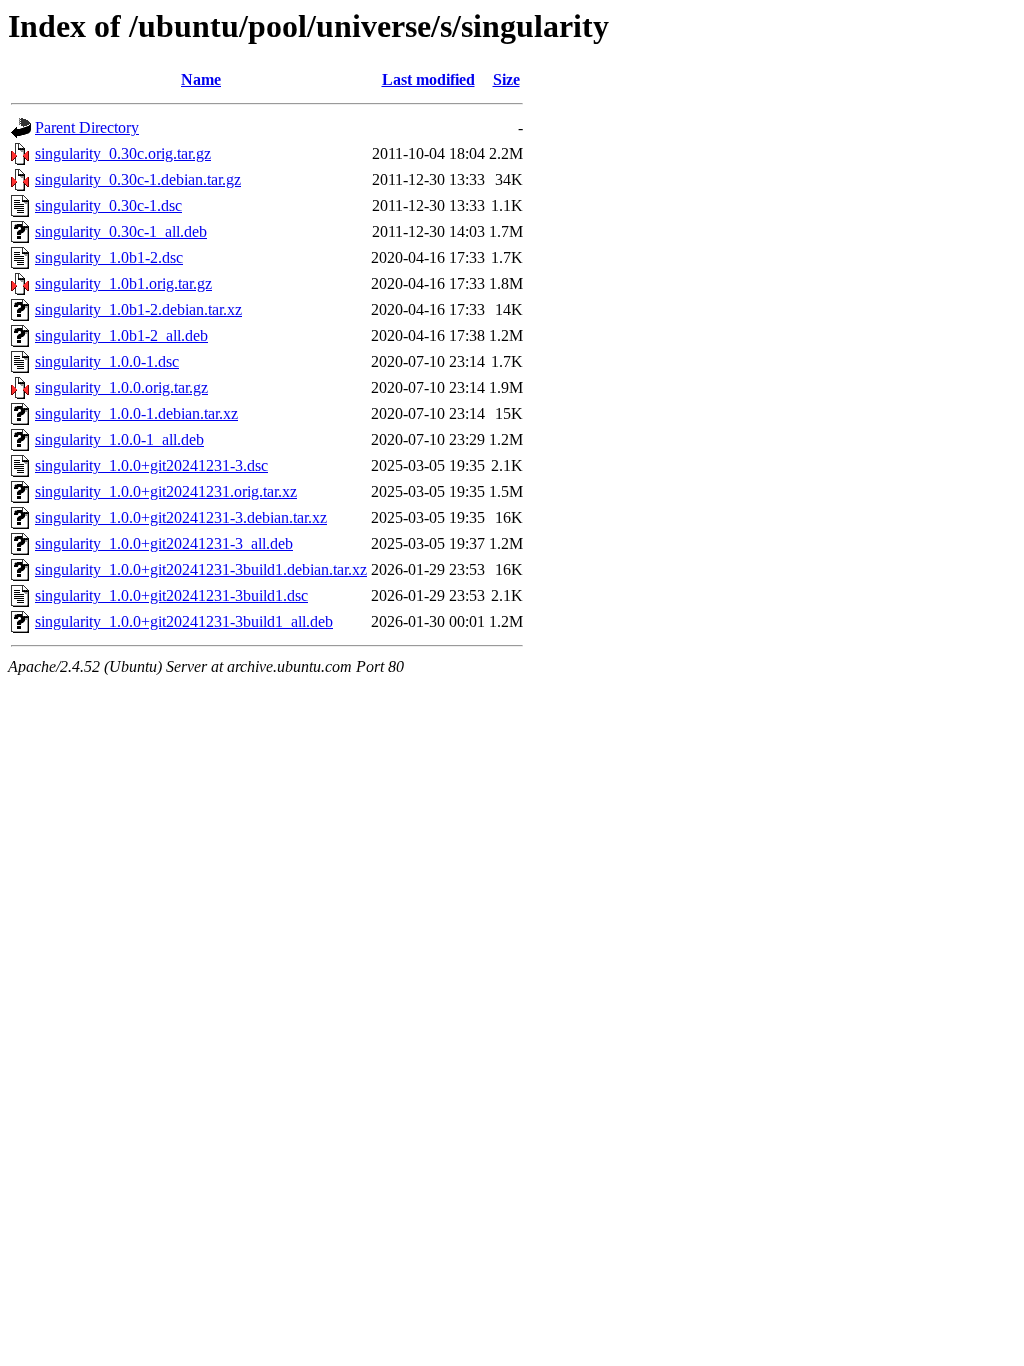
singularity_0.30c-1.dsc (108, 205)
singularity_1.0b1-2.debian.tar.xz (138, 309)
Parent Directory (87, 127)
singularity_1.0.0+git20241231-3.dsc (151, 465)
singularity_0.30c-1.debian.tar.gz (138, 179)
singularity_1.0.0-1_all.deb (119, 439)
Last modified (428, 79)
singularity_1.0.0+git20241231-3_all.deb (164, 543)
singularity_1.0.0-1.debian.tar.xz (136, 413)
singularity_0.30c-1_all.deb (121, 231)
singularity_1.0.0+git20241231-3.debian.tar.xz (181, 517)
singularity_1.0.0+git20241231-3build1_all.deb (184, 621)
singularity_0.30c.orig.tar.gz (123, 153)
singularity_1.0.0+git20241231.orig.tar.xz (166, 491)
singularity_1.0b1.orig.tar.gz (123, 283)
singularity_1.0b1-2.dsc (109, 257)
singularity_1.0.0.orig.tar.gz (121, 387)
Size (506, 79)
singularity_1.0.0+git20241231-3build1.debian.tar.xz (201, 569)
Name (201, 79)
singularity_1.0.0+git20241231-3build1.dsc (171, 595)
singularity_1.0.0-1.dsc (107, 361)
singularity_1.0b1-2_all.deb (121, 335)
